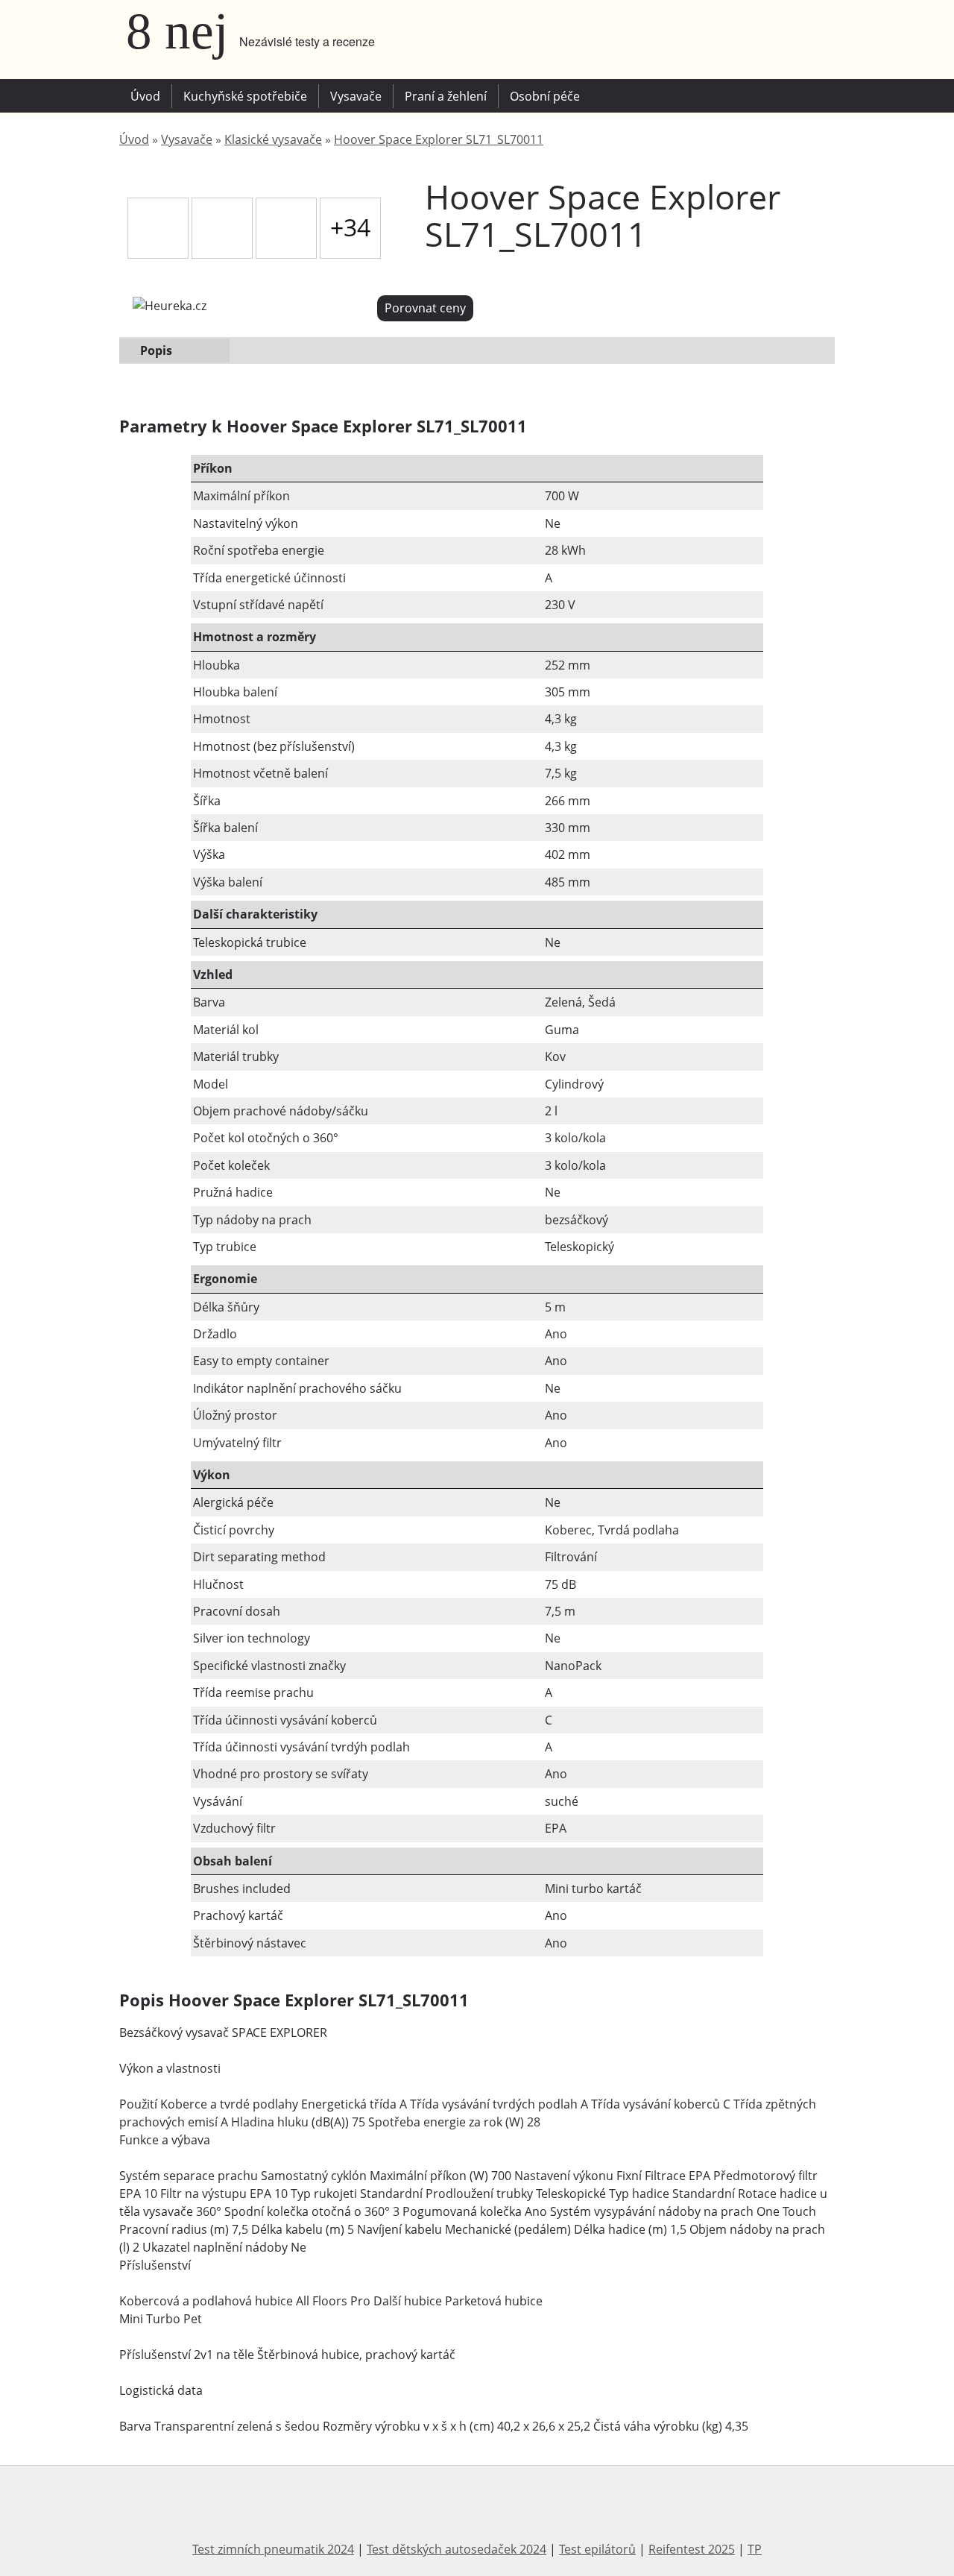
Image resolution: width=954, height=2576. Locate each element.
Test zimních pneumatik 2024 (273, 2549)
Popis (156, 350)
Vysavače (356, 96)
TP (755, 2549)
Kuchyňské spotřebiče (245, 96)
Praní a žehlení (446, 96)
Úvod (145, 96)
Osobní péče (545, 96)
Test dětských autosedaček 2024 (457, 2549)
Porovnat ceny (425, 308)
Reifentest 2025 (692, 2549)
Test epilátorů (597, 2549)
